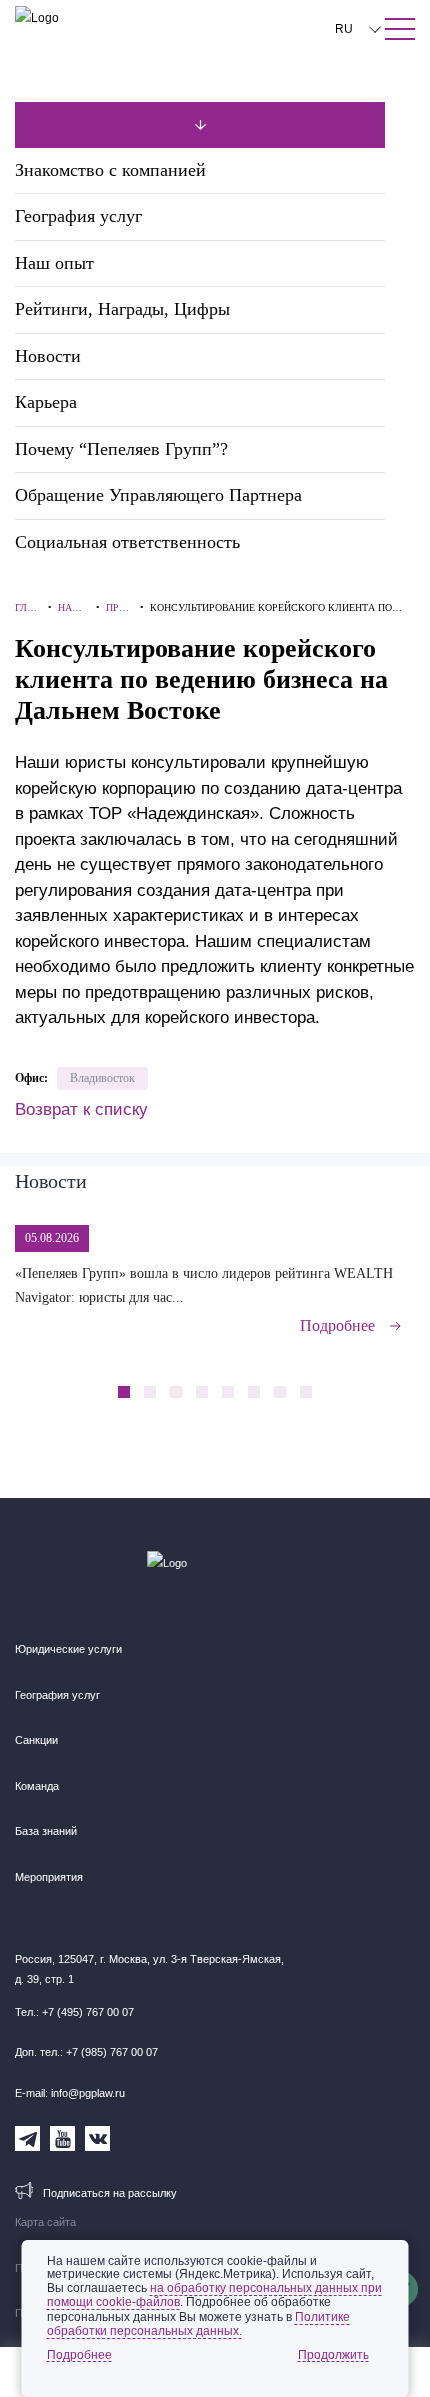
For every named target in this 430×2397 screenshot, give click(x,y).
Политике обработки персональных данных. (198, 2324)
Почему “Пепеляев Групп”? (121, 449)
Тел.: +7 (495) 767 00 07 (74, 2012)
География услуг (78, 216)
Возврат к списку (81, 1109)
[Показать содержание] (400, 29)
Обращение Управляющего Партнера (158, 495)
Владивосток (102, 1078)
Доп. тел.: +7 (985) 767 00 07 (86, 2052)
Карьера (46, 402)
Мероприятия (49, 1877)
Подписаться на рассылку (110, 2193)
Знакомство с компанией (110, 170)
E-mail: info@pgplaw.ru (70, 2093)
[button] (360, 1381)
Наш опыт (54, 263)
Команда (37, 1786)
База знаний (46, 1831)
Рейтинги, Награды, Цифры (122, 309)
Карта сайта (45, 2222)
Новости (48, 356)
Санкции (36, 1740)
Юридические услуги (68, 1649)
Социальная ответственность (127, 542)
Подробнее (337, 1325)
